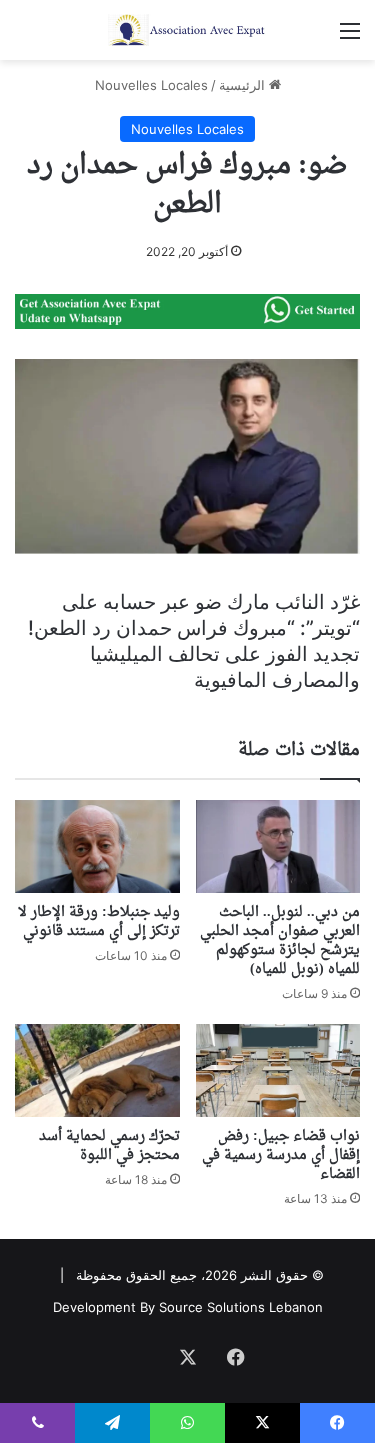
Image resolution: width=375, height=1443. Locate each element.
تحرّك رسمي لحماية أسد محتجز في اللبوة (109, 1146)
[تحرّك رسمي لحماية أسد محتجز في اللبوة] (97, 1070)
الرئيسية (244, 85)
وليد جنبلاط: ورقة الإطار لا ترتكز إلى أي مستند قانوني (99, 922)
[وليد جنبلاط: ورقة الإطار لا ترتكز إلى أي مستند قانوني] (97, 846)
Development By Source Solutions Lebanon (188, 1307)
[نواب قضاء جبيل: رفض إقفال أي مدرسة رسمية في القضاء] (278, 1070)
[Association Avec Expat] (188, 30)
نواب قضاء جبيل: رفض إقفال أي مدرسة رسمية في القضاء (281, 1155)
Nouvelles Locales (151, 85)
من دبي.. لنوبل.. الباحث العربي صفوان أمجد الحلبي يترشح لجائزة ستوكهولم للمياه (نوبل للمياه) (280, 941)
